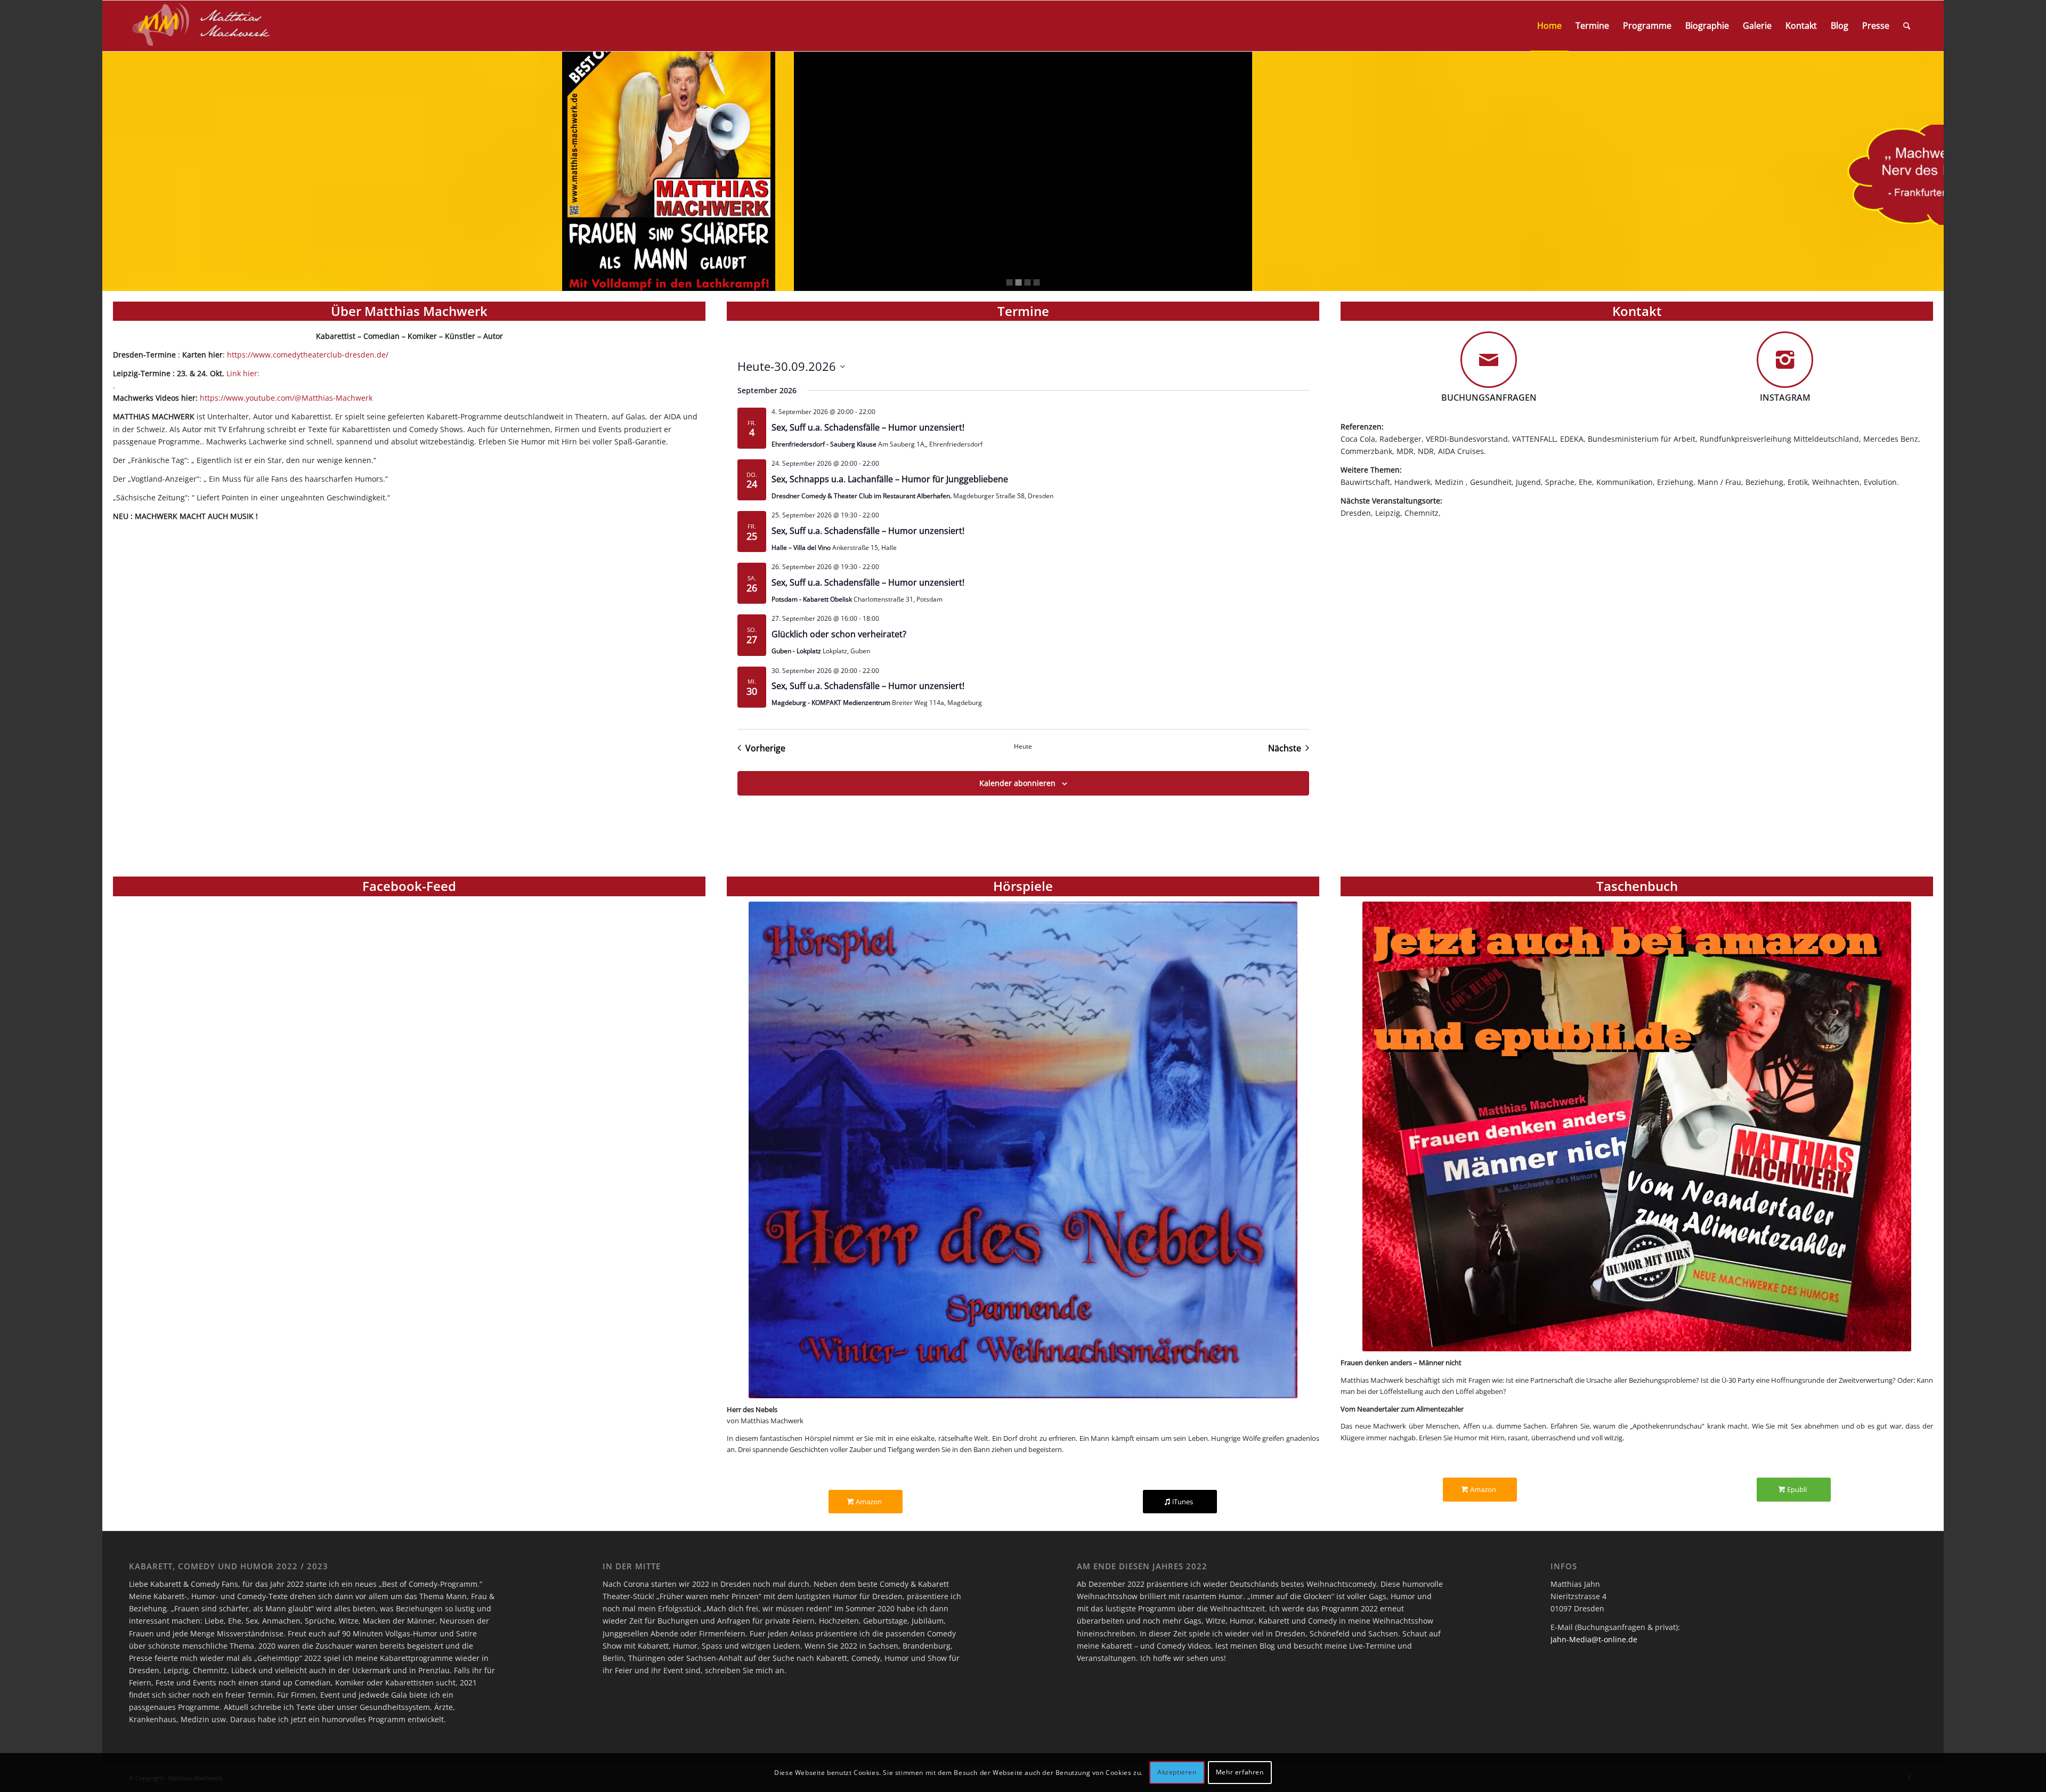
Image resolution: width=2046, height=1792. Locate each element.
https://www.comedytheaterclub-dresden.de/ (308, 355)
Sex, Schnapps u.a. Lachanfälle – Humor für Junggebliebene (890, 479)
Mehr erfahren (1240, 1772)
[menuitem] (1549, 26)
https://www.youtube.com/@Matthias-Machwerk (285, 398)
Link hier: (243, 373)
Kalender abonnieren (1017, 783)
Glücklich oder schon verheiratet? (839, 634)
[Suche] (1907, 26)
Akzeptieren (1177, 1772)
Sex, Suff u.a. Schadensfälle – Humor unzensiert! (868, 427)
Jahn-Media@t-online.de (1594, 1639)
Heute (1023, 747)
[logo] (205, 26)
